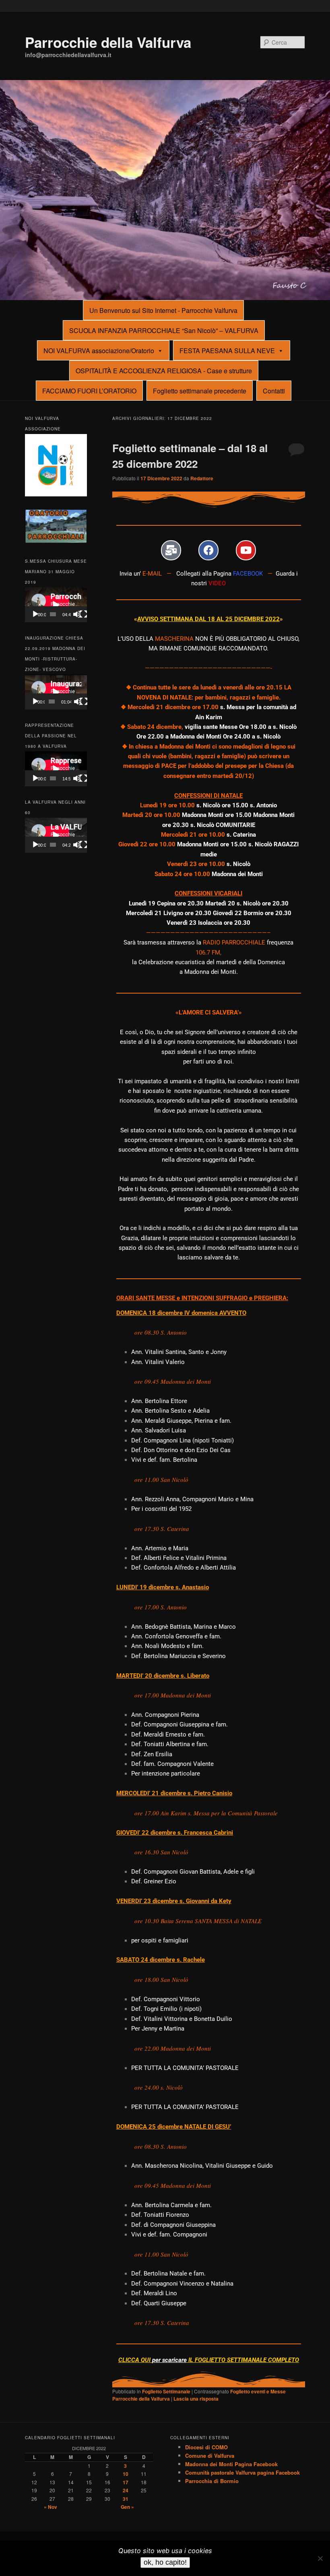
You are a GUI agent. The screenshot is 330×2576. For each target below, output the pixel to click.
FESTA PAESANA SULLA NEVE (227, 351)
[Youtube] (246, 550)
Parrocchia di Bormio (212, 2481)
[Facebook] (208, 550)
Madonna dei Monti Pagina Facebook (231, 2464)
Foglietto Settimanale (166, 2391)
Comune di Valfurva (210, 2456)
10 (126, 2474)
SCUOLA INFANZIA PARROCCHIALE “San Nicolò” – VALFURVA (164, 330)
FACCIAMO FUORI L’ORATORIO (89, 391)
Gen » (127, 2507)
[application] (56, 605)
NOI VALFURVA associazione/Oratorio (99, 351)
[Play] (35, 614)
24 (126, 2490)
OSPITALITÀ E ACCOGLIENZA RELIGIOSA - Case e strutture (164, 371)
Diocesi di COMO (206, 2447)
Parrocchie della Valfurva (108, 42)
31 (126, 2499)
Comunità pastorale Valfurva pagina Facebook (242, 2472)
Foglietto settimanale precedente (200, 391)
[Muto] (77, 614)
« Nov (51, 2507)
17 (126, 2482)
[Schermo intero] (83, 614)
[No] (320, 2558)
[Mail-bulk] (171, 550)
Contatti (274, 391)
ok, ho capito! (165, 2562)
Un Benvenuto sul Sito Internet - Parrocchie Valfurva (163, 310)
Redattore (202, 478)
